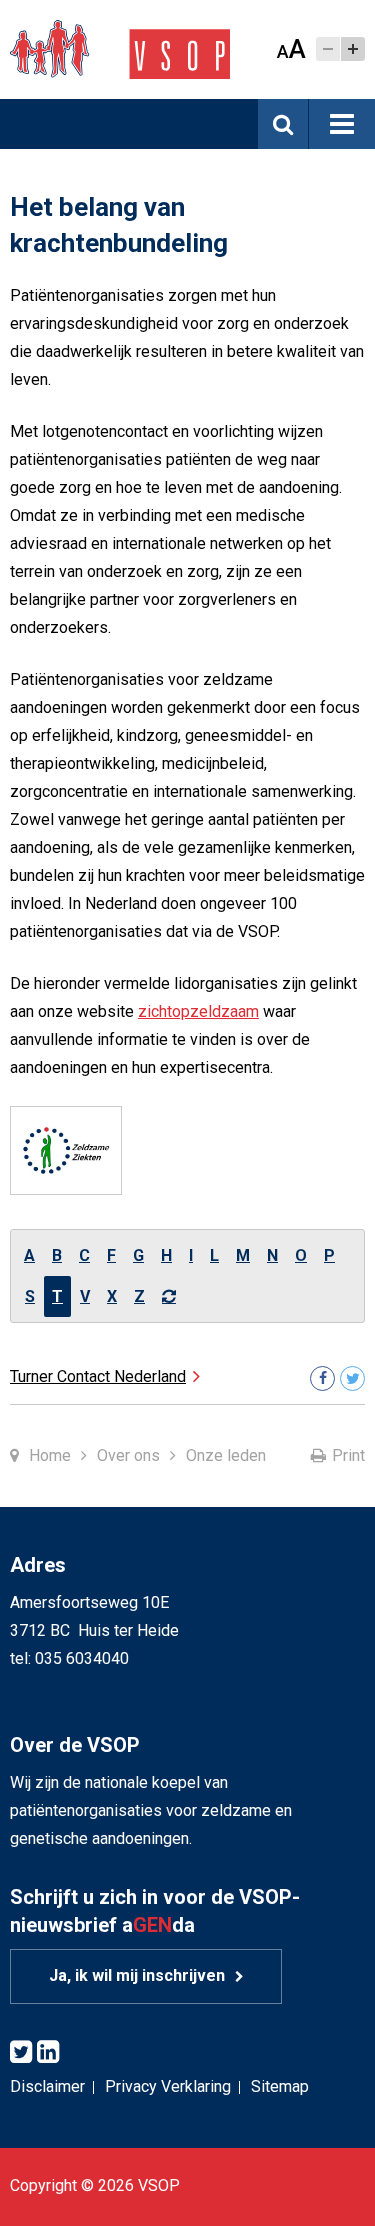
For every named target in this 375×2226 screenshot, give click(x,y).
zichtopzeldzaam (198, 1011)
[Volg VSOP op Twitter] (21, 2052)
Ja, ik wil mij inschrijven (137, 1975)
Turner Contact (98, 1376)
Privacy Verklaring (168, 2086)
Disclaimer (47, 2086)
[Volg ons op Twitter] (352, 1378)
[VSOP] (120, 48)
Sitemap (280, 2086)
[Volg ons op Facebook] (322, 1378)
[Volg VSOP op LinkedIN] (48, 2052)
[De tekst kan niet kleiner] (328, 49)
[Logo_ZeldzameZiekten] (66, 1150)
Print (348, 1455)
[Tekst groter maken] (353, 49)
